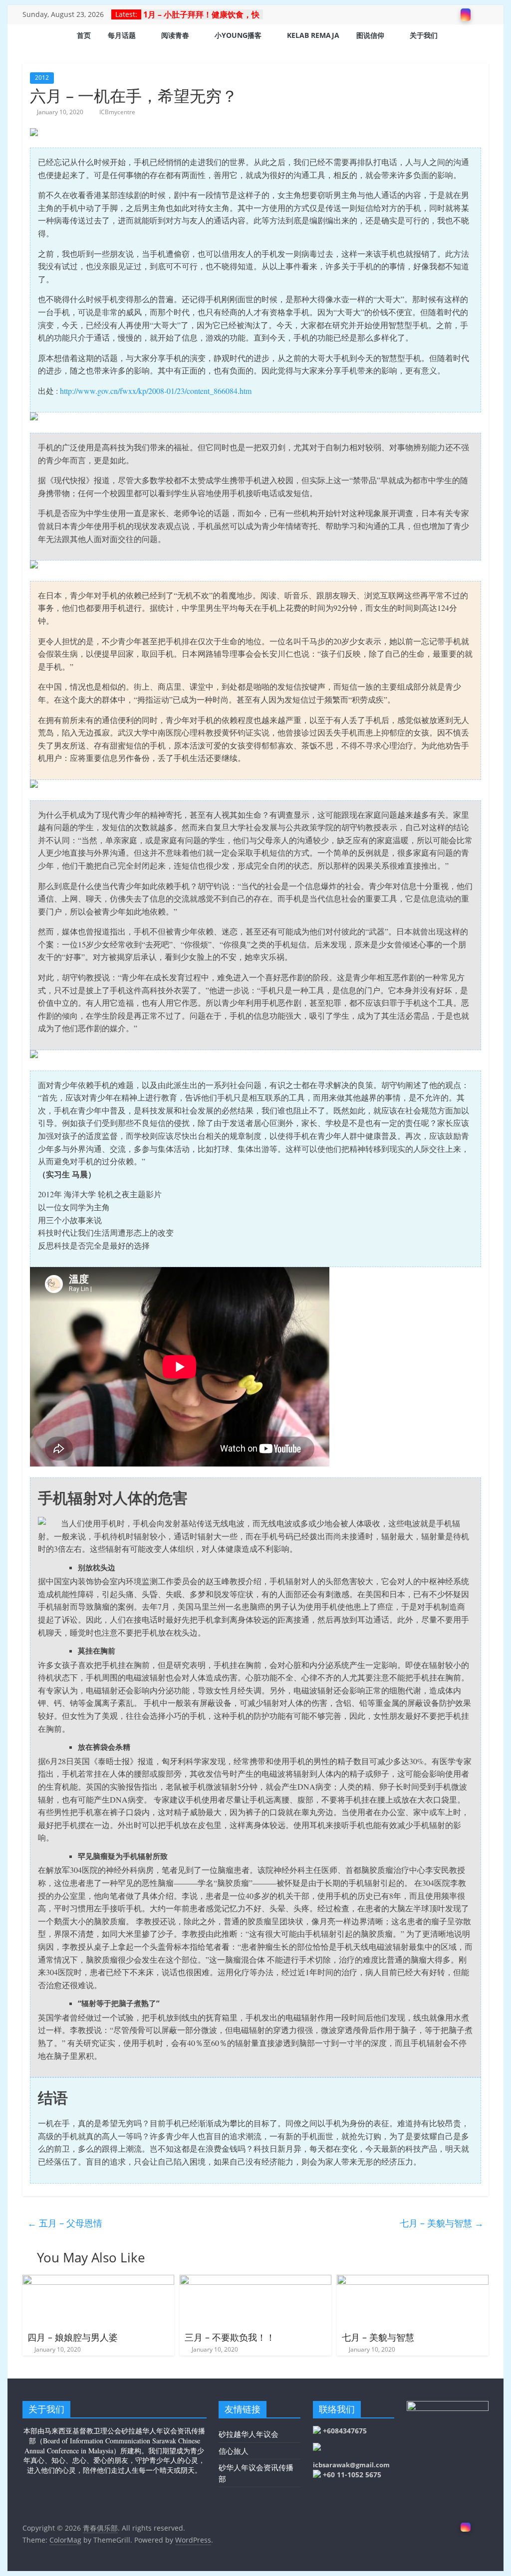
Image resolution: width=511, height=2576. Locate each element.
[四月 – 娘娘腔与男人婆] (98, 2281)
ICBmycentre (117, 112)
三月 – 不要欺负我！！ (230, 2337)
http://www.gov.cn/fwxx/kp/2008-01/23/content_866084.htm (156, 391)
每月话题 (122, 35)
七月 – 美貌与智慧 (442, 2223)
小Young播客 (238, 35)
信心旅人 (234, 2451)
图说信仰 (370, 35)
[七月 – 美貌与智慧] (412, 2281)
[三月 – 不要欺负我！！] (255, 2281)
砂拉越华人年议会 (249, 2434)
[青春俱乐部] (35, 36)
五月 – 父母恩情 (65, 2223)
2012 (42, 78)
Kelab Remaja (313, 35)
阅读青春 (175, 35)
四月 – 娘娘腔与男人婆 (73, 2337)
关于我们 (424, 35)
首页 (84, 35)
